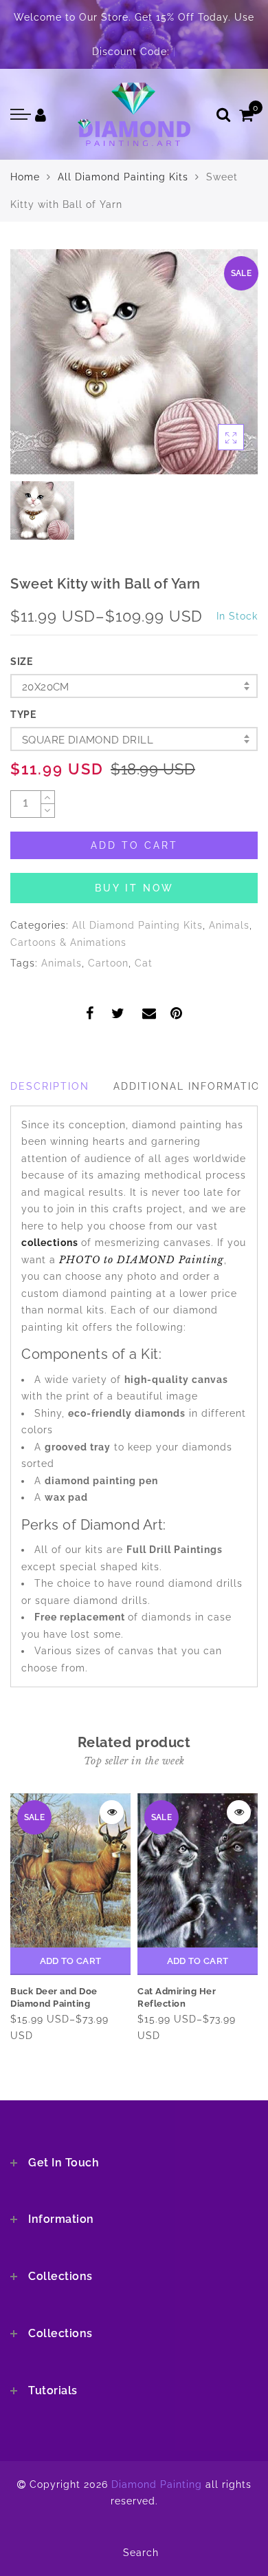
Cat (144, 963)
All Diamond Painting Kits (123, 177)
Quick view (112, 1812)
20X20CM (46, 687)
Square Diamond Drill (88, 740)
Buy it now (134, 888)
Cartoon (108, 963)
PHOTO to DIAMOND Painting (142, 1260)
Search (141, 2553)
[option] (134, 362)
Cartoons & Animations (68, 942)
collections (51, 1243)
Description (50, 1086)
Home (25, 177)
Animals (229, 925)
